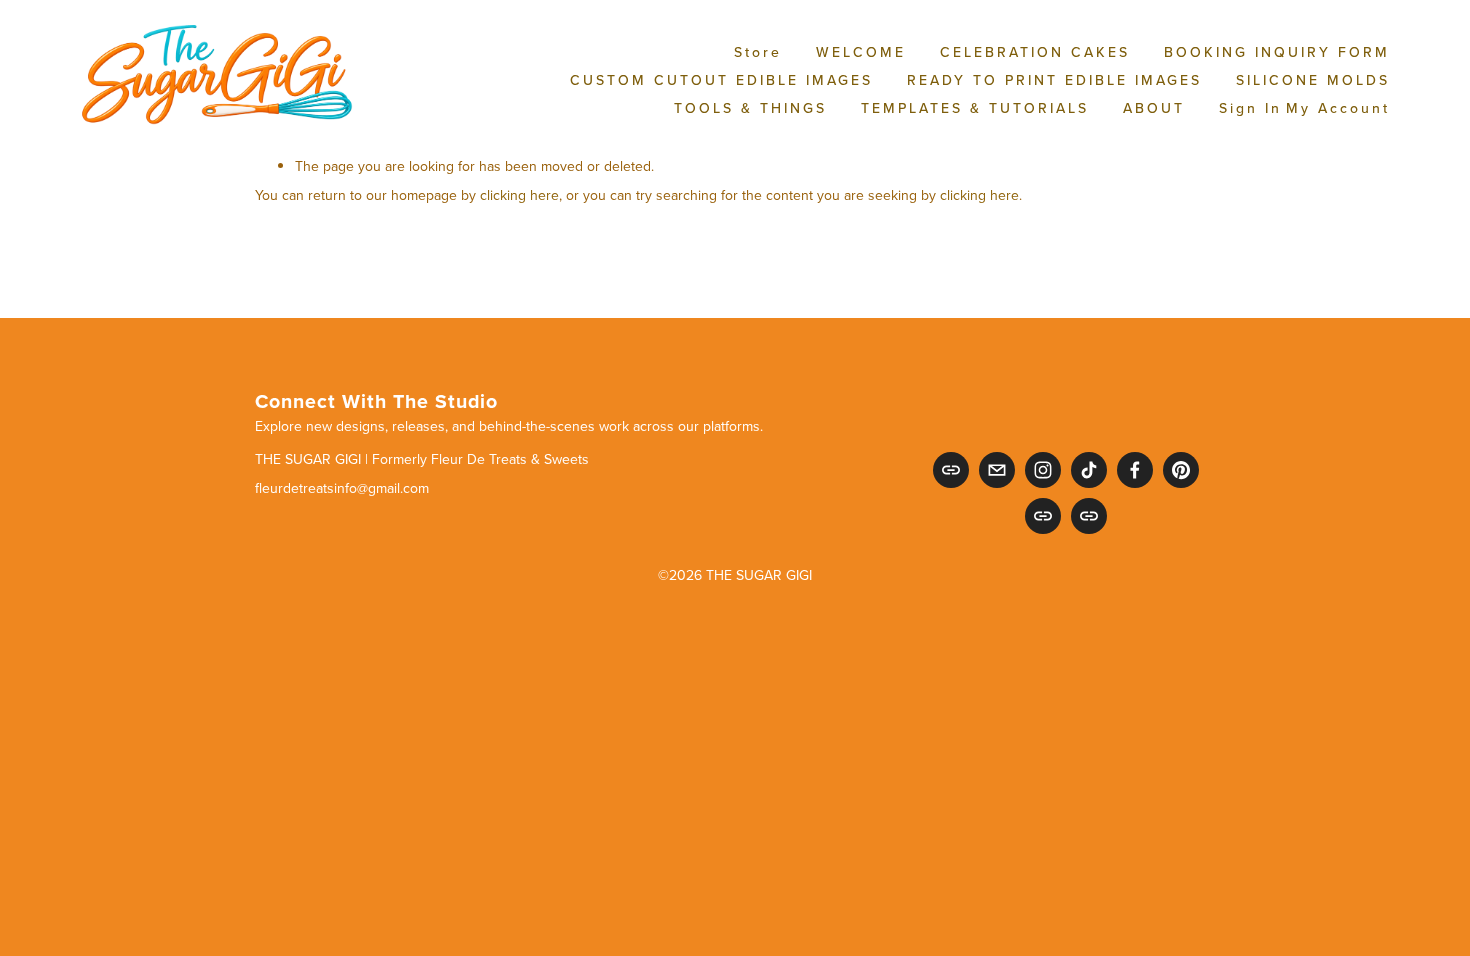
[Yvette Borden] (1181, 470)
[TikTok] (1089, 470)
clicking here (519, 195)
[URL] (951, 470)
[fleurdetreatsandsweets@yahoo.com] (997, 470)
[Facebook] (1135, 470)
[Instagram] (1043, 470)
